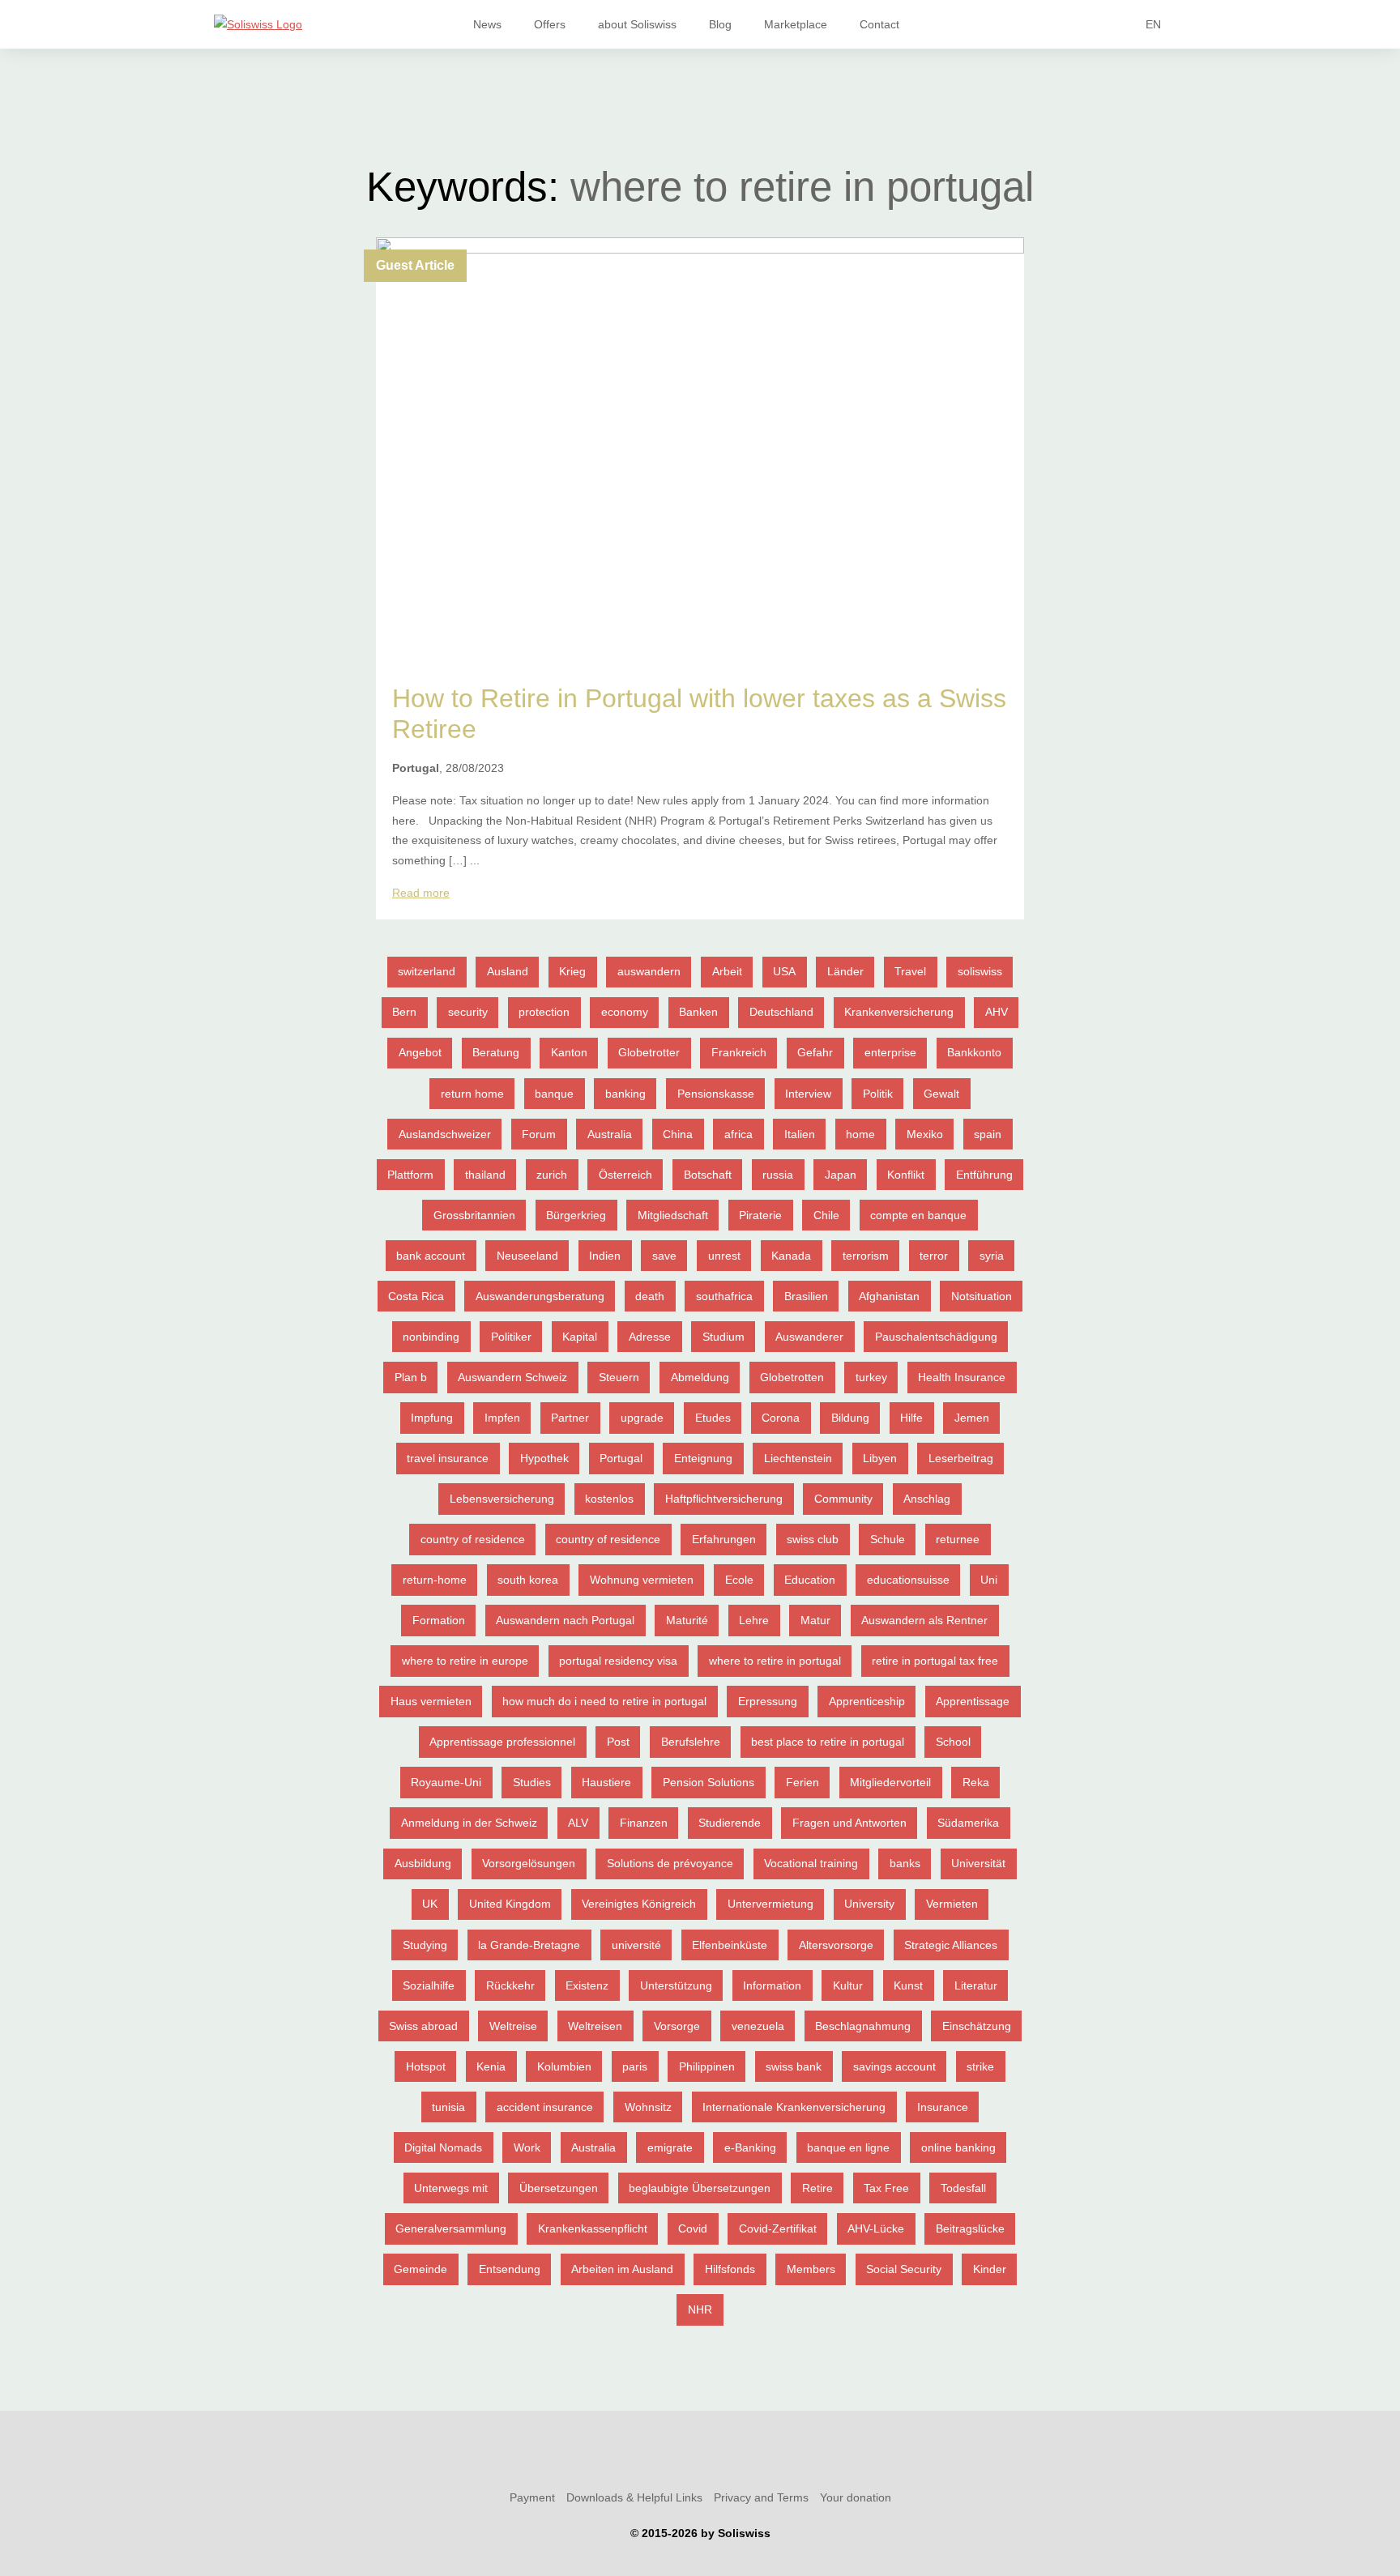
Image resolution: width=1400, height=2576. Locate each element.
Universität (978, 1863)
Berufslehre (691, 1742)
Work (527, 2147)
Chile (826, 1215)
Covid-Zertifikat (778, 2228)
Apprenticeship (867, 1701)
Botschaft (708, 1175)
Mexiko (925, 1134)
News (487, 24)
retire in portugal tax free (935, 1661)
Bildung (850, 1418)
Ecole (739, 1580)
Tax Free (886, 2188)
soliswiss (980, 971)
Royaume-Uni (446, 1782)
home (860, 1134)
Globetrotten (792, 1377)
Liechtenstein (798, 1458)
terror (934, 1256)
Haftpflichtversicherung (724, 1499)
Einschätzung (977, 2026)
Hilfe (911, 1418)
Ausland (508, 971)
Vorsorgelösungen (529, 1863)
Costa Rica (416, 1296)
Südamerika (968, 1823)
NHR (700, 2309)
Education (810, 1580)
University (869, 1904)
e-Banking (750, 2147)
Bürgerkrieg (576, 1215)
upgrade (642, 1418)
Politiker (511, 1337)
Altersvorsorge (836, 1945)
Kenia (491, 2066)
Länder (845, 971)
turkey (871, 1377)
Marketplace (796, 24)
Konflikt (906, 1175)
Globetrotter (649, 1052)
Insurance (943, 2107)
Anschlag (927, 1499)
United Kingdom (510, 1904)
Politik (878, 1094)
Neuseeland (527, 1256)
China (678, 1134)
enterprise (890, 1052)
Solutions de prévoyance (670, 1863)
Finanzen (644, 1823)
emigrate (670, 2147)
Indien (605, 1256)
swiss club (813, 1539)
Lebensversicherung (502, 1499)
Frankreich (739, 1052)
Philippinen (707, 2066)
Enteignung (703, 1458)
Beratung (496, 1052)
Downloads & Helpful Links (634, 2497)
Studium (723, 1337)
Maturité (687, 1620)
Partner (570, 1418)
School (953, 1742)
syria (992, 1256)
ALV (578, 1823)
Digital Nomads (443, 2147)
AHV (997, 1012)
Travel (910, 971)
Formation (439, 1620)
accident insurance (545, 2107)
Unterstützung (676, 1985)
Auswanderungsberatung (540, 1296)
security (468, 1012)
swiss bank (794, 2066)
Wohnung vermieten (642, 1580)
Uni (989, 1580)
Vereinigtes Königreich (639, 1904)
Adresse (650, 1337)
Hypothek (544, 1458)
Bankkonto (974, 1052)
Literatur (976, 1985)
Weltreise (513, 2026)
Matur (815, 1620)
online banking (958, 2147)
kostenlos (609, 1499)
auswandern (649, 971)
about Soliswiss (637, 24)
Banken (698, 1012)
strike (980, 2066)
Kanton (569, 1052)
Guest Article (415, 265)
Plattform (410, 1175)
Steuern (619, 1377)
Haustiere (606, 1782)
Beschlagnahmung (863, 2026)
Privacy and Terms (761, 2497)
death (650, 1296)
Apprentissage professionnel (502, 1742)
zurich (552, 1175)
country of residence (473, 1539)
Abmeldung (700, 1377)
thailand (485, 1175)
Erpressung (768, 1701)
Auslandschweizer (445, 1134)
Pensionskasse (716, 1094)
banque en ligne (848, 2147)
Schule (888, 1539)
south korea (528, 1580)
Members (811, 2269)
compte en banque (918, 1215)
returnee (958, 1539)
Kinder (990, 2269)
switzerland (427, 971)
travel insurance (448, 1458)
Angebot (420, 1052)
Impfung (432, 1418)
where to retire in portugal (775, 1661)
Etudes (713, 1418)
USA (784, 971)
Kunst (908, 1985)
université (636, 1945)
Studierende (730, 1823)
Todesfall (963, 2188)
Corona (781, 1418)
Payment (532, 2497)
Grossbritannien (474, 1215)
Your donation (856, 2497)
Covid (693, 2228)
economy (625, 1012)
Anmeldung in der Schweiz (469, 1823)
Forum (539, 1134)
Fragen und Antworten (849, 1823)
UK (430, 1904)
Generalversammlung (451, 2228)
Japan (841, 1175)
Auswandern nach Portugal (565, 1620)
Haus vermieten (431, 1701)
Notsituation (982, 1296)
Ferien (802, 1782)
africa (738, 1134)
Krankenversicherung (899, 1012)
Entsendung (510, 2269)
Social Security (904, 2269)
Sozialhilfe (429, 1985)
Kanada (791, 1256)
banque (554, 1094)
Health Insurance (962, 1377)
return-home (435, 1580)
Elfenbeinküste (730, 1945)
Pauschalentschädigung (936, 1337)
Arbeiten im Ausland (622, 2269)
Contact (879, 24)
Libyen (880, 1458)
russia (778, 1175)
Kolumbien (564, 2066)
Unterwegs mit (451, 2188)
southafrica (724, 1296)
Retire (817, 2188)
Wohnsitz (648, 2107)
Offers (550, 24)
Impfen (502, 1418)
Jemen (972, 1418)
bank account (431, 1256)
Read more (421, 893)
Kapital (580, 1337)
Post (618, 1742)
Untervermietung (770, 1904)
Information (772, 1985)
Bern (404, 1012)
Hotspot (426, 2066)
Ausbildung (423, 1863)
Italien (800, 1134)
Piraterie (760, 1215)
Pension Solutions (709, 1782)
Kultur (848, 1985)
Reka (976, 1782)
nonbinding (431, 1337)
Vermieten (952, 1904)
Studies (532, 1782)
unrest (724, 1256)
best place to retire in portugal (828, 1742)
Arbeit (727, 971)
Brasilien (806, 1296)
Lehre (754, 1620)
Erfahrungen (724, 1539)
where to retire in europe (465, 1661)
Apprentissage (973, 1701)
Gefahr (815, 1052)
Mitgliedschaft (673, 1215)
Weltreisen (595, 2026)
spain (988, 1134)
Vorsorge (677, 2026)
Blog (720, 24)
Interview (808, 1094)
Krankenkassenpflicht (593, 2228)
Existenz (587, 1985)
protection (544, 1012)
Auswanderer (809, 1337)
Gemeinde (420, 2269)
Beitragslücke (970, 2228)
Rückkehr (510, 1985)
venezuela (758, 2026)
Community (843, 1499)
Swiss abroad (423, 2026)
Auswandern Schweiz (512, 1377)
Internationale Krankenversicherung (794, 2107)
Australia (610, 1134)
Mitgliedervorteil (890, 1782)
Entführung (984, 1175)
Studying (425, 1945)
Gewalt (941, 1094)
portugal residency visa (618, 1661)
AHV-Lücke (876, 2228)
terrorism (866, 1256)
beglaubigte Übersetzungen (700, 2188)
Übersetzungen (559, 2188)
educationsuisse (908, 1580)
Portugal (621, 1458)
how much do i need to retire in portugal (604, 1701)
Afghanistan (889, 1296)
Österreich (625, 1175)
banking (625, 1094)
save (664, 1256)
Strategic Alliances (951, 1945)
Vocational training (811, 1863)
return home (472, 1094)
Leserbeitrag (961, 1458)
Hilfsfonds (730, 2269)
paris (635, 2066)
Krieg (572, 971)
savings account (894, 2066)
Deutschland (781, 1012)
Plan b (411, 1377)
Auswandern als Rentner (924, 1620)
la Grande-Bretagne (529, 1945)
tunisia (448, 2107)
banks (905, 1863)
